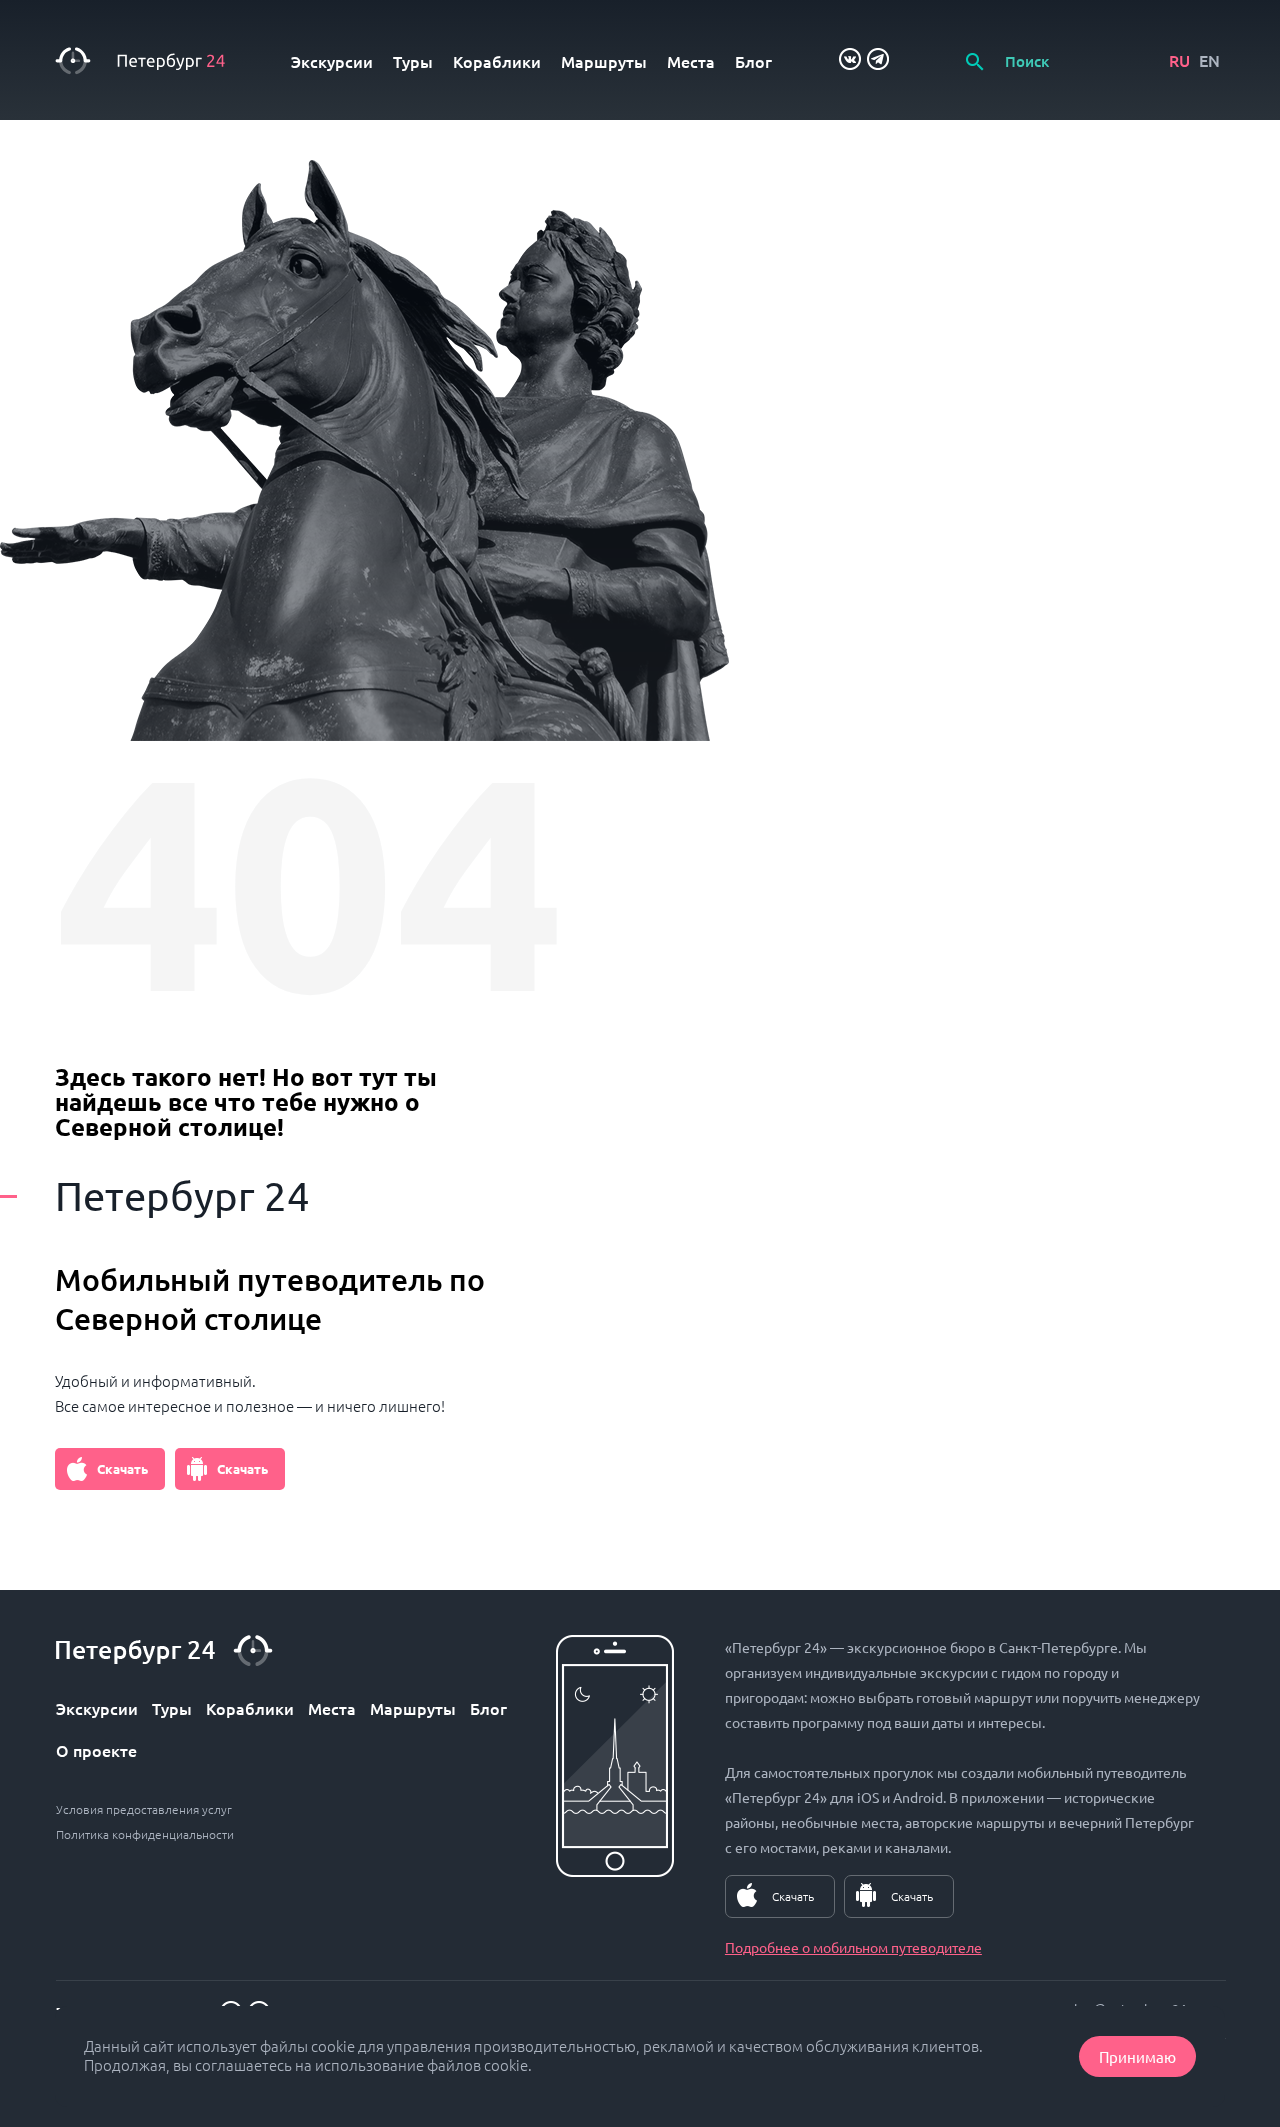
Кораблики (497, 61)
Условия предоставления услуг (144, 1809)
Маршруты (604, 61)
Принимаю (1137, 2056)
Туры (413, 61)
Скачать (122, 1468)
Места (691, 61)
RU (1179, 60)
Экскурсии (332, 61)
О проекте (96, 1750)
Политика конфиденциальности (145, 1834)
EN (1209, 60)
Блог (753, 61)
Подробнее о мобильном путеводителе (853, 1947)
